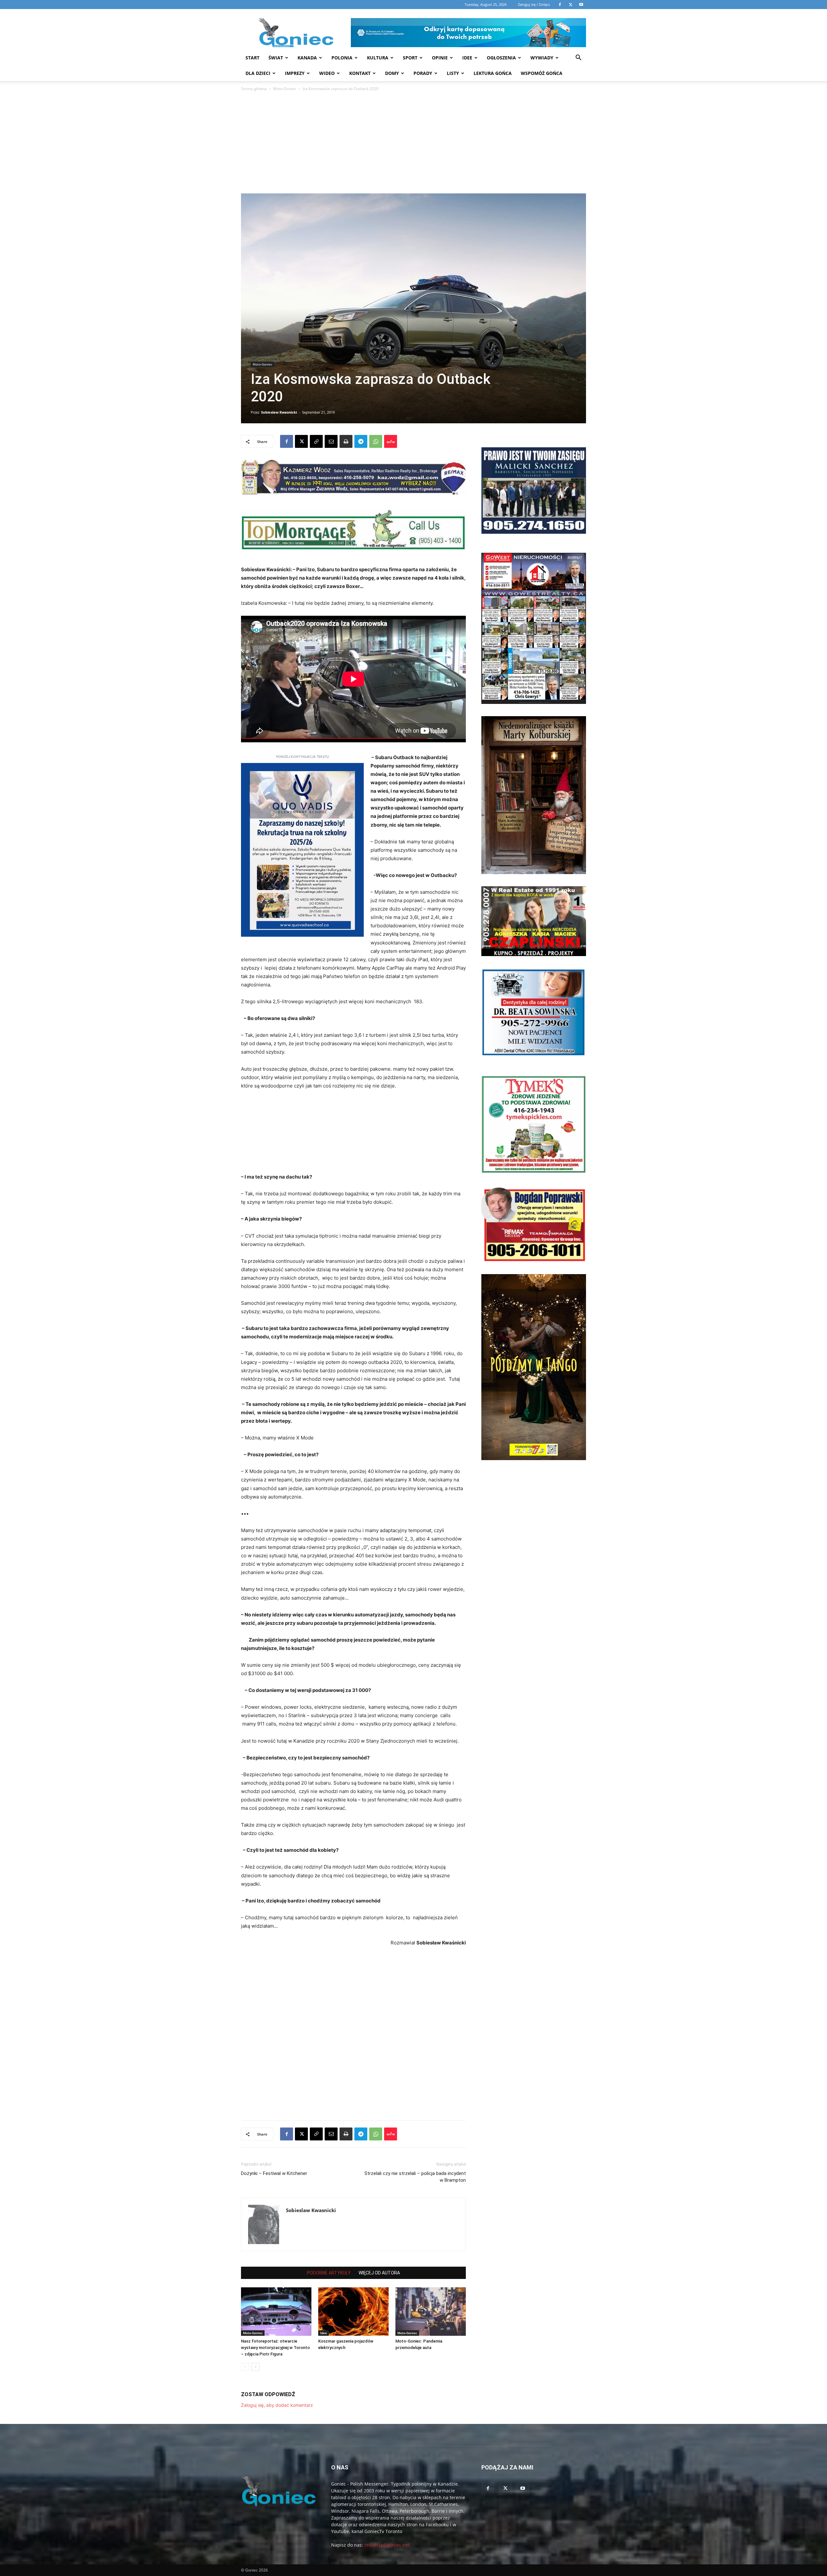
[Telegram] (361, 441)
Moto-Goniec (285, 89)
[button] (578, 58)
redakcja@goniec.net (387, 2545)
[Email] (331, 441)
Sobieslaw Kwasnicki (279, 412)
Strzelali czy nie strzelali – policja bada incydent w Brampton (415, 2177)
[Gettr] (391, 441)
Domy (392, 73)
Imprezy (295, 73)
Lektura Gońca (493, 73)
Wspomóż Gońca (542, 73)
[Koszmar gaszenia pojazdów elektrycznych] (353, 2312)
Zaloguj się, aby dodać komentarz (277, 2405)
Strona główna (254, 89)
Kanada (307, 58)
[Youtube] (523, 2488)
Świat (276, 58)
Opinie (440, 58)
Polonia (342, 58)
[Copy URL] (316, 441)
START (252, 58)
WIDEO (327, 73)
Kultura (378, 58)
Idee (467, 58)
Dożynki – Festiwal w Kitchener (274, 2173)
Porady (423, 73)
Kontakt (360, 73)
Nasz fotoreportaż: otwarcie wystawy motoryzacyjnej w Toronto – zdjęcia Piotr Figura (275, 2348)
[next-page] (255, 2367)
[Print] (346, 441)
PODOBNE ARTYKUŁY (329, 2273)
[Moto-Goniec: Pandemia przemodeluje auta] (431, 2312)
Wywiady (542, 58)
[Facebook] (287, 441)
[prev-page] (245, 2367)
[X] (301, 441)
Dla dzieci (258, 73)
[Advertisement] (413, 145)
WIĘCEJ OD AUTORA (379, 2273)
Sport (410, 58)
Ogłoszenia (501, 58)
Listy (453, 73)
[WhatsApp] (376, 441)
